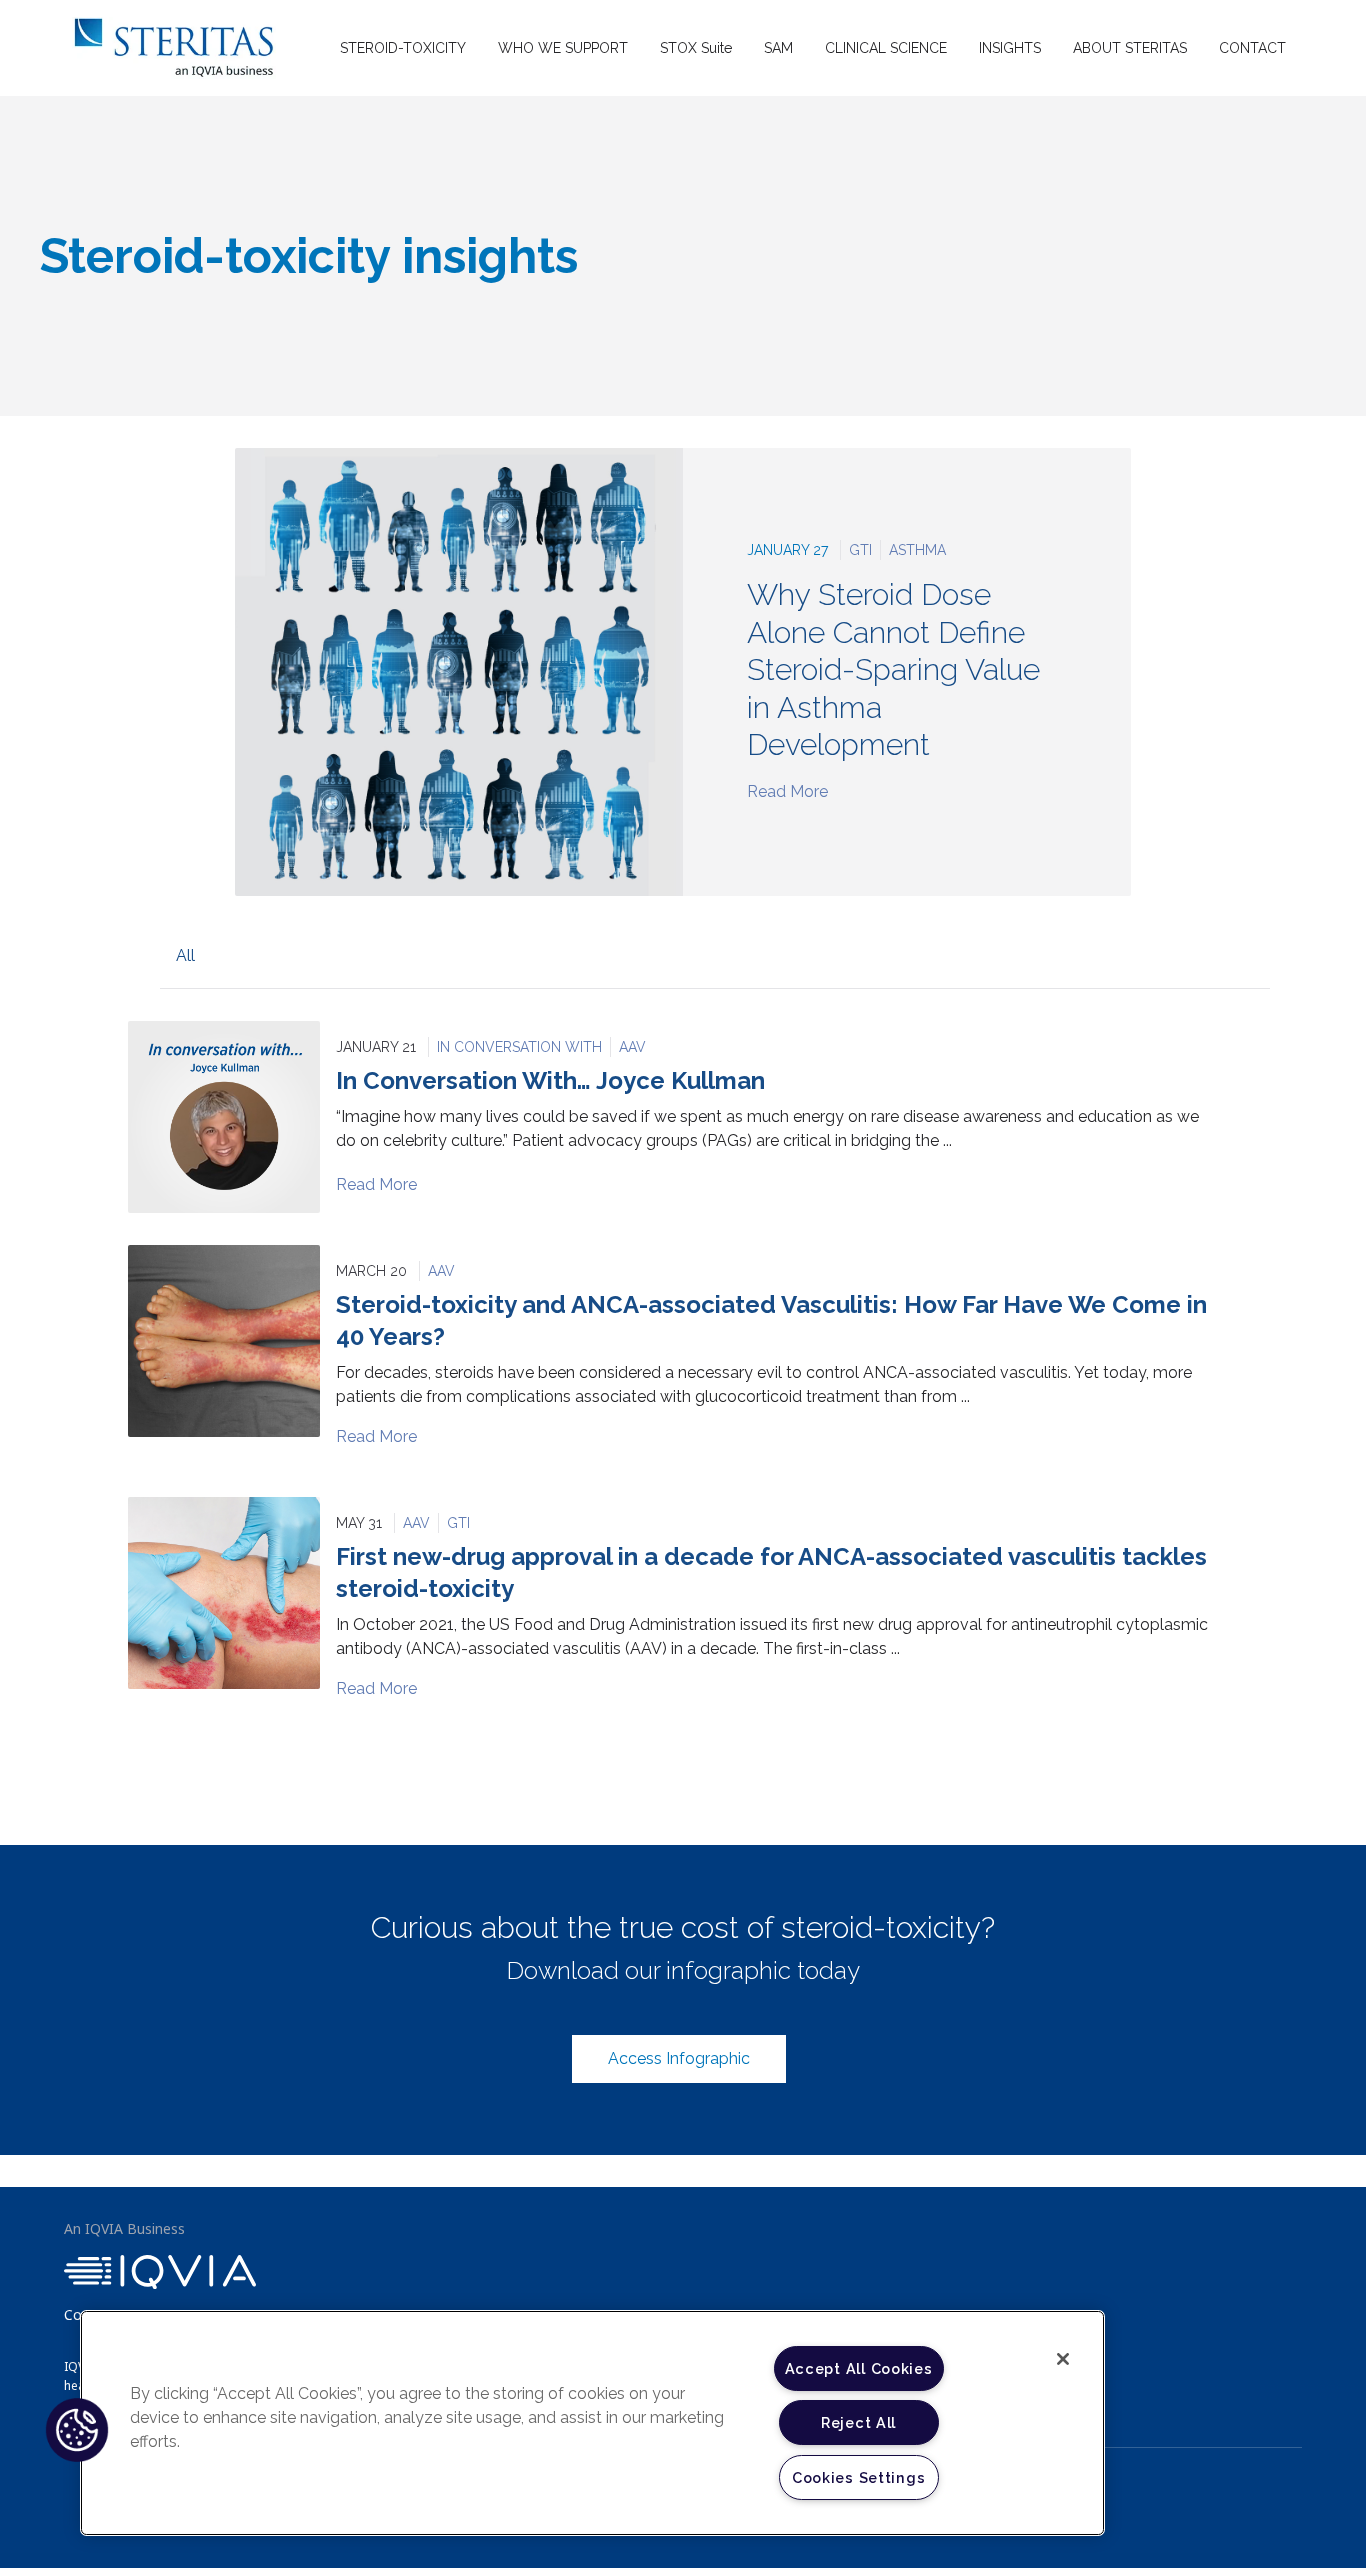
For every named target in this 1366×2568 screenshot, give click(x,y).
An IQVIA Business (124, 2228)
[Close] (1063, 2359)
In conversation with (519, 1047)
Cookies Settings (859, 2477)
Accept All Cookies (859, 2368)
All (185, 955)
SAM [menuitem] (778, 48)
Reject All (858, 2422)
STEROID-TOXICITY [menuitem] (403, 48)
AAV (632, 1047)
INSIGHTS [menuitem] (1010, 48)
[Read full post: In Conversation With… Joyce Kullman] (224, 1117)
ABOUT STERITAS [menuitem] (1130, 48)
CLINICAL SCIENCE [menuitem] (886, 48)
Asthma (917, 550)
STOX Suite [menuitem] (696, 48)
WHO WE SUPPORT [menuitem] (563, 48)
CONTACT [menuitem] (1252, 48)
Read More (787, 791)
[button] (77, 2430)
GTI (860, 550)
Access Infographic (679, 2058)
